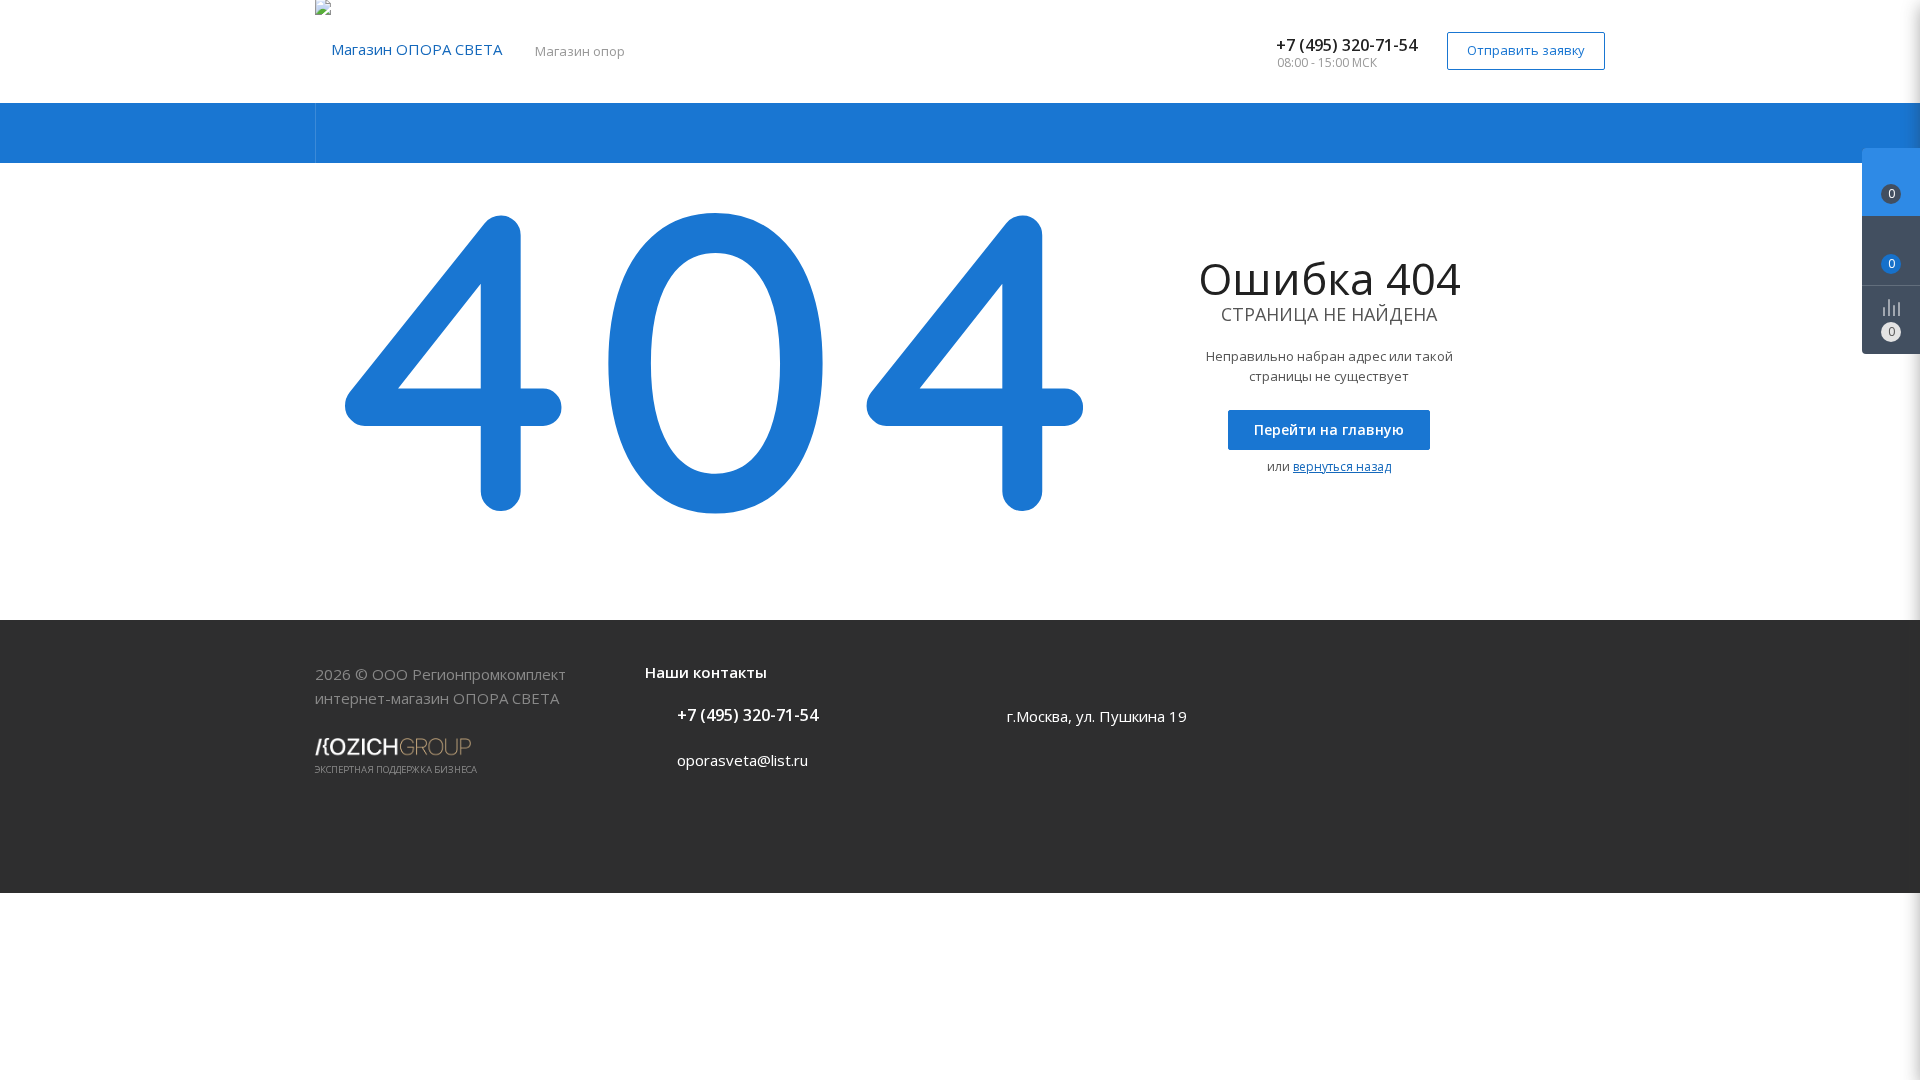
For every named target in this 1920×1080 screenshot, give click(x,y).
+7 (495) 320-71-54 (1346, 45)
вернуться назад (1342, 466)
